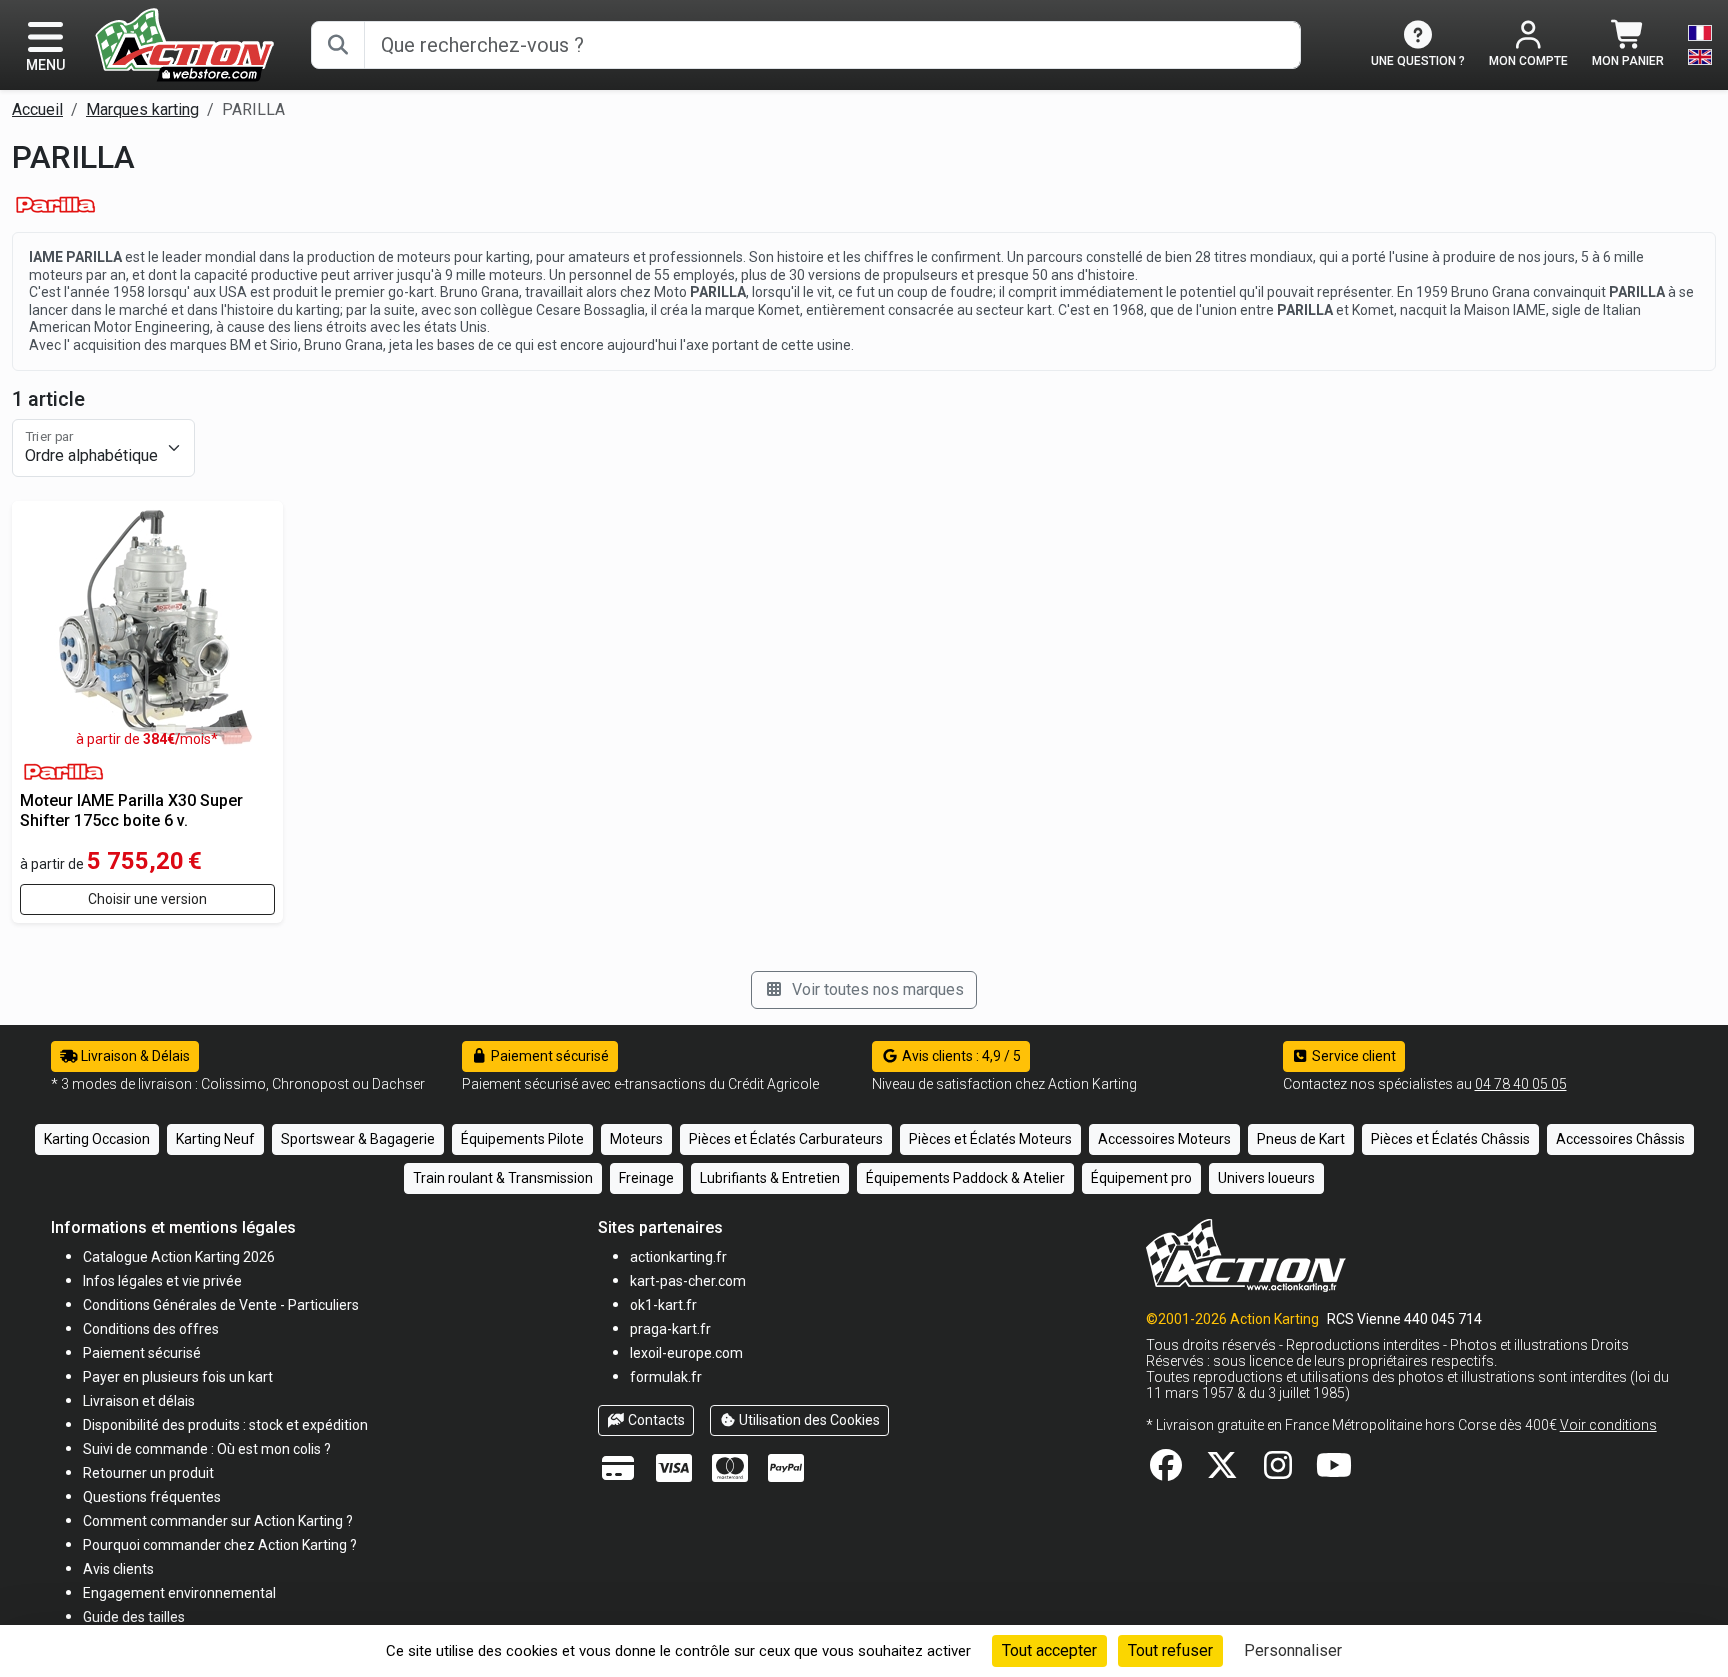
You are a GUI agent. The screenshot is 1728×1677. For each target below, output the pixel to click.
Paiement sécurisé (548, 1056)
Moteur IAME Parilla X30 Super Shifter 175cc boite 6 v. (131, 810)
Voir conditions (1608, 1425)
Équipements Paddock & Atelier (965, 1178)
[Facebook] (1166, 1471)
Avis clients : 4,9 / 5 (960, 1056)
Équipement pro (1141, 1178)
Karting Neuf (215, 1139)
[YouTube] (1334, 1471)
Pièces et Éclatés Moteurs (990, 1139)
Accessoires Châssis (1620, 1139)
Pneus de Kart (1301, 1139)
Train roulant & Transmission (503, 1178)
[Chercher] (338, 45)
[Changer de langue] (1700, 45)
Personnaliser (1293, 1650)
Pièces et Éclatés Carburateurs (786, 1139)
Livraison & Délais (134, 1056)
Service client (1352, 1056)
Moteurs (636, 1139)
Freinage (646, 1178)
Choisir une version (147, 899)
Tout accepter (1049, 1650)
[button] (134, 1616)
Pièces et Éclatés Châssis (1450, 1139)
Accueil (37, 109)
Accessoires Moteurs (1164, 1139)
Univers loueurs (1266, 1178)
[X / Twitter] (1222, 1471)
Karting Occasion (97, 1139)
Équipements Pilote (522, 1139)
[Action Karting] (184, 43)
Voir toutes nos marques (876, 989)
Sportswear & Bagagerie (358, 1139)
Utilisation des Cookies (808, 1420)
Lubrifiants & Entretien (770, 1178)
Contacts (655, 1420)
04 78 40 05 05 (1521, 1084)
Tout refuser (1170, 1650)
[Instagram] (1278, 1471)
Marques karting (142, 109)
